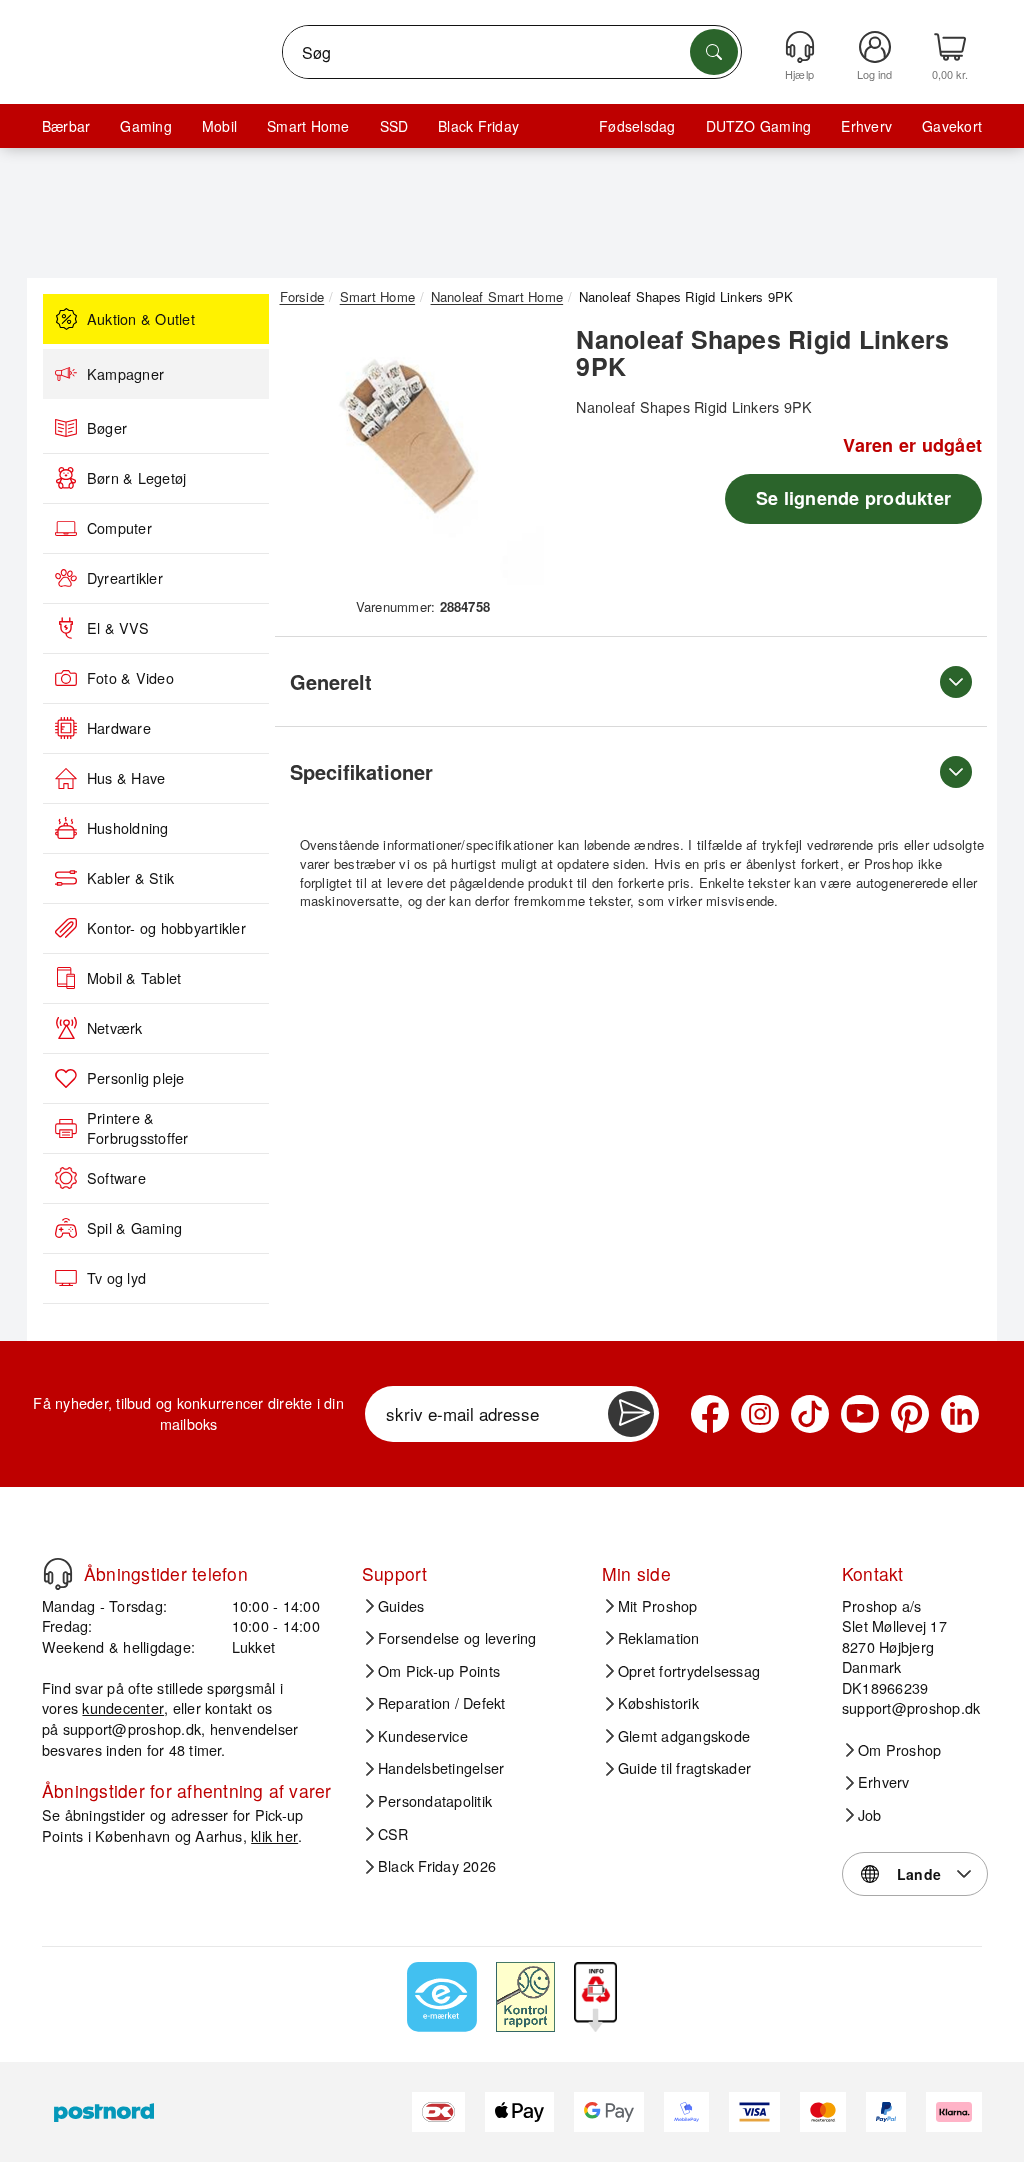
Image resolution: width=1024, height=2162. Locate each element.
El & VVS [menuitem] (118, 628)
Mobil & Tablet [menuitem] (134, 978)
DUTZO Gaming (759, 126)
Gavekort (952, 126)
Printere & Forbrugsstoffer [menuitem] (138, 1128)
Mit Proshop (658, 1606)
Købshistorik (658, 1703)
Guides (401, 1606)
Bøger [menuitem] (107, 428)
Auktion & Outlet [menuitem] (141, 319)
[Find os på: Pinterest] (910, 1414)
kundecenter (123, 1707)
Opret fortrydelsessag (689, 1671)
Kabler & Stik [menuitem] (130, 878)
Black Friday (478, 126)
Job (870, 1815)
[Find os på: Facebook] (710, 1414)
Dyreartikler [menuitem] (125, 578)
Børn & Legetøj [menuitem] (136, 478)
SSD (394, 126)
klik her (274, 1835)
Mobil (219, 126)
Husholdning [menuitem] (128, 828)
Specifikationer (361, 771)
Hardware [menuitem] (119, 728)
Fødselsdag (637, 126)
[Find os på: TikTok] (810, 1414)
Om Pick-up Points (439, 1671)
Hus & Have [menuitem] (126, 778)
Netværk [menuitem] (115, 1028)
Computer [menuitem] (119, 528)
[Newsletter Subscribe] (631, 1414)
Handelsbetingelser (441, 1768)
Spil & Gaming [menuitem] (134, 1228)
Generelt (331, 681)
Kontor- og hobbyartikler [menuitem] (166, 928)
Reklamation (659, 1638)
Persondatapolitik (435, 1801)
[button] (416, 457)
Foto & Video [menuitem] (130, 678)
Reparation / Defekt (442, 1703)
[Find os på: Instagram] (760, 1414)
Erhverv (866, 126)
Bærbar (66, 126)
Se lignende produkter (853, 498)
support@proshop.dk (132, 1728)
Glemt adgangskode (684, 1736)
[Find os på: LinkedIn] (960, 1414)
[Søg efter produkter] (714, 52)
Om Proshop (899, 1750)
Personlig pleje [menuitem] (136, 1078)
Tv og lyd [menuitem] (116, 1278)
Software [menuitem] (116, 1178)
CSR (393, 1834)
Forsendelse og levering (457, 1638)
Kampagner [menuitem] (125, 374)
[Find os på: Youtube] (860, 1414)
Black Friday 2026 (437, 1866)
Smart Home (308, 126)
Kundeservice (423, 1736)
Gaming (145, 126)
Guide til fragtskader (684, 1768)
